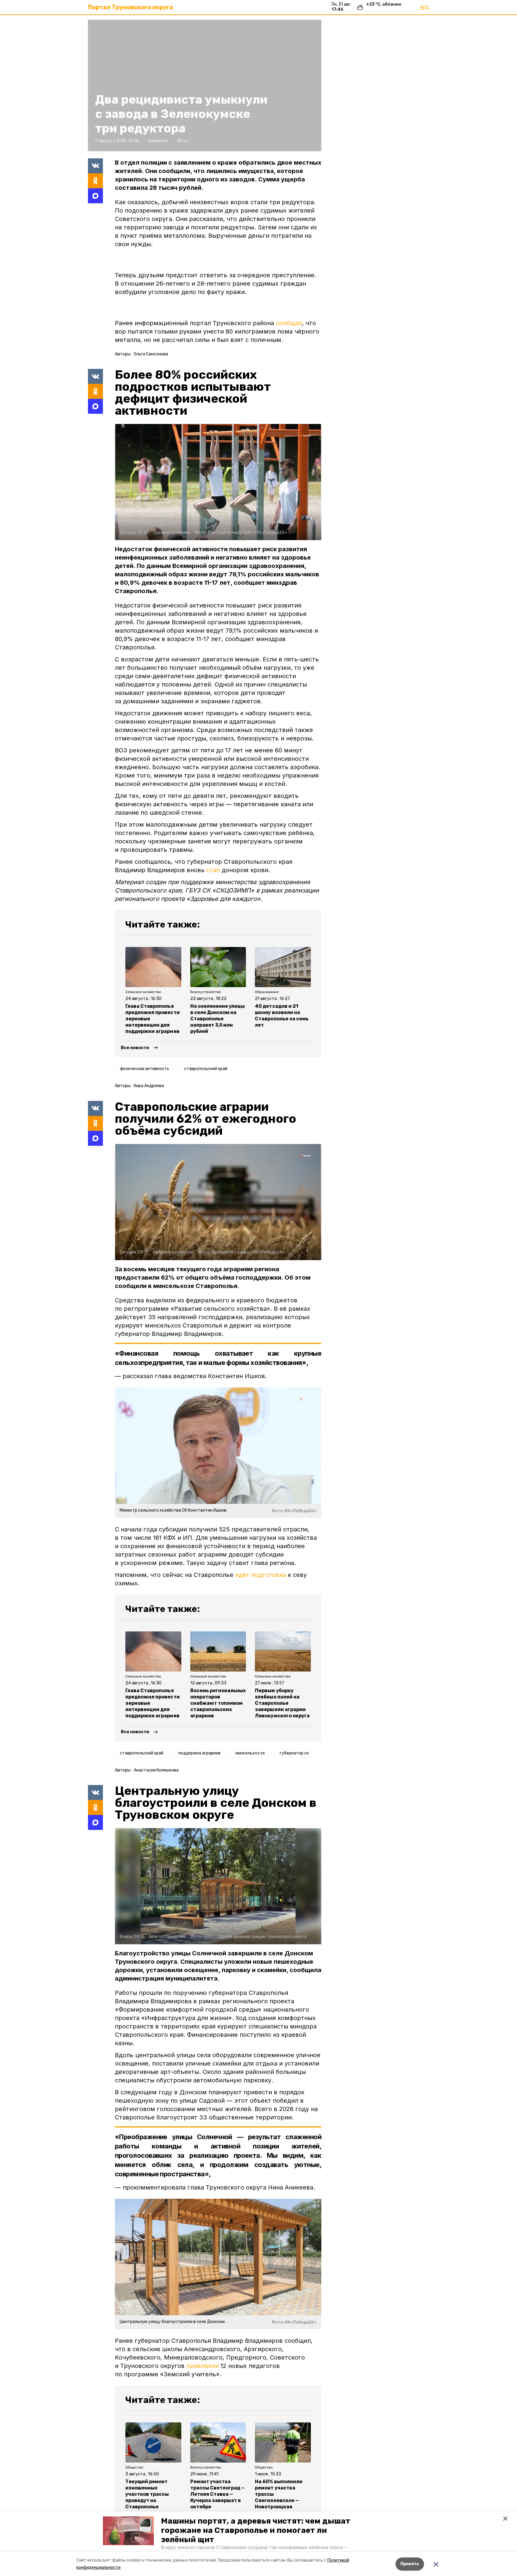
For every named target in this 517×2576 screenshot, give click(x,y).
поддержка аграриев (199, 1753)
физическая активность (145, 1069)
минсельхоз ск (250, 1753)
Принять (410, 2564)
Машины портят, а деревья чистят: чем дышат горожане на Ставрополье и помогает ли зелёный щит (256, 2530)
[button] (128, 2531)
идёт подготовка (261, 1575)
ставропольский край (206, 1069)
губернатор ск (294, 1753)
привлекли (203, 2366)
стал (213, 870)
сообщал (289, 323)
